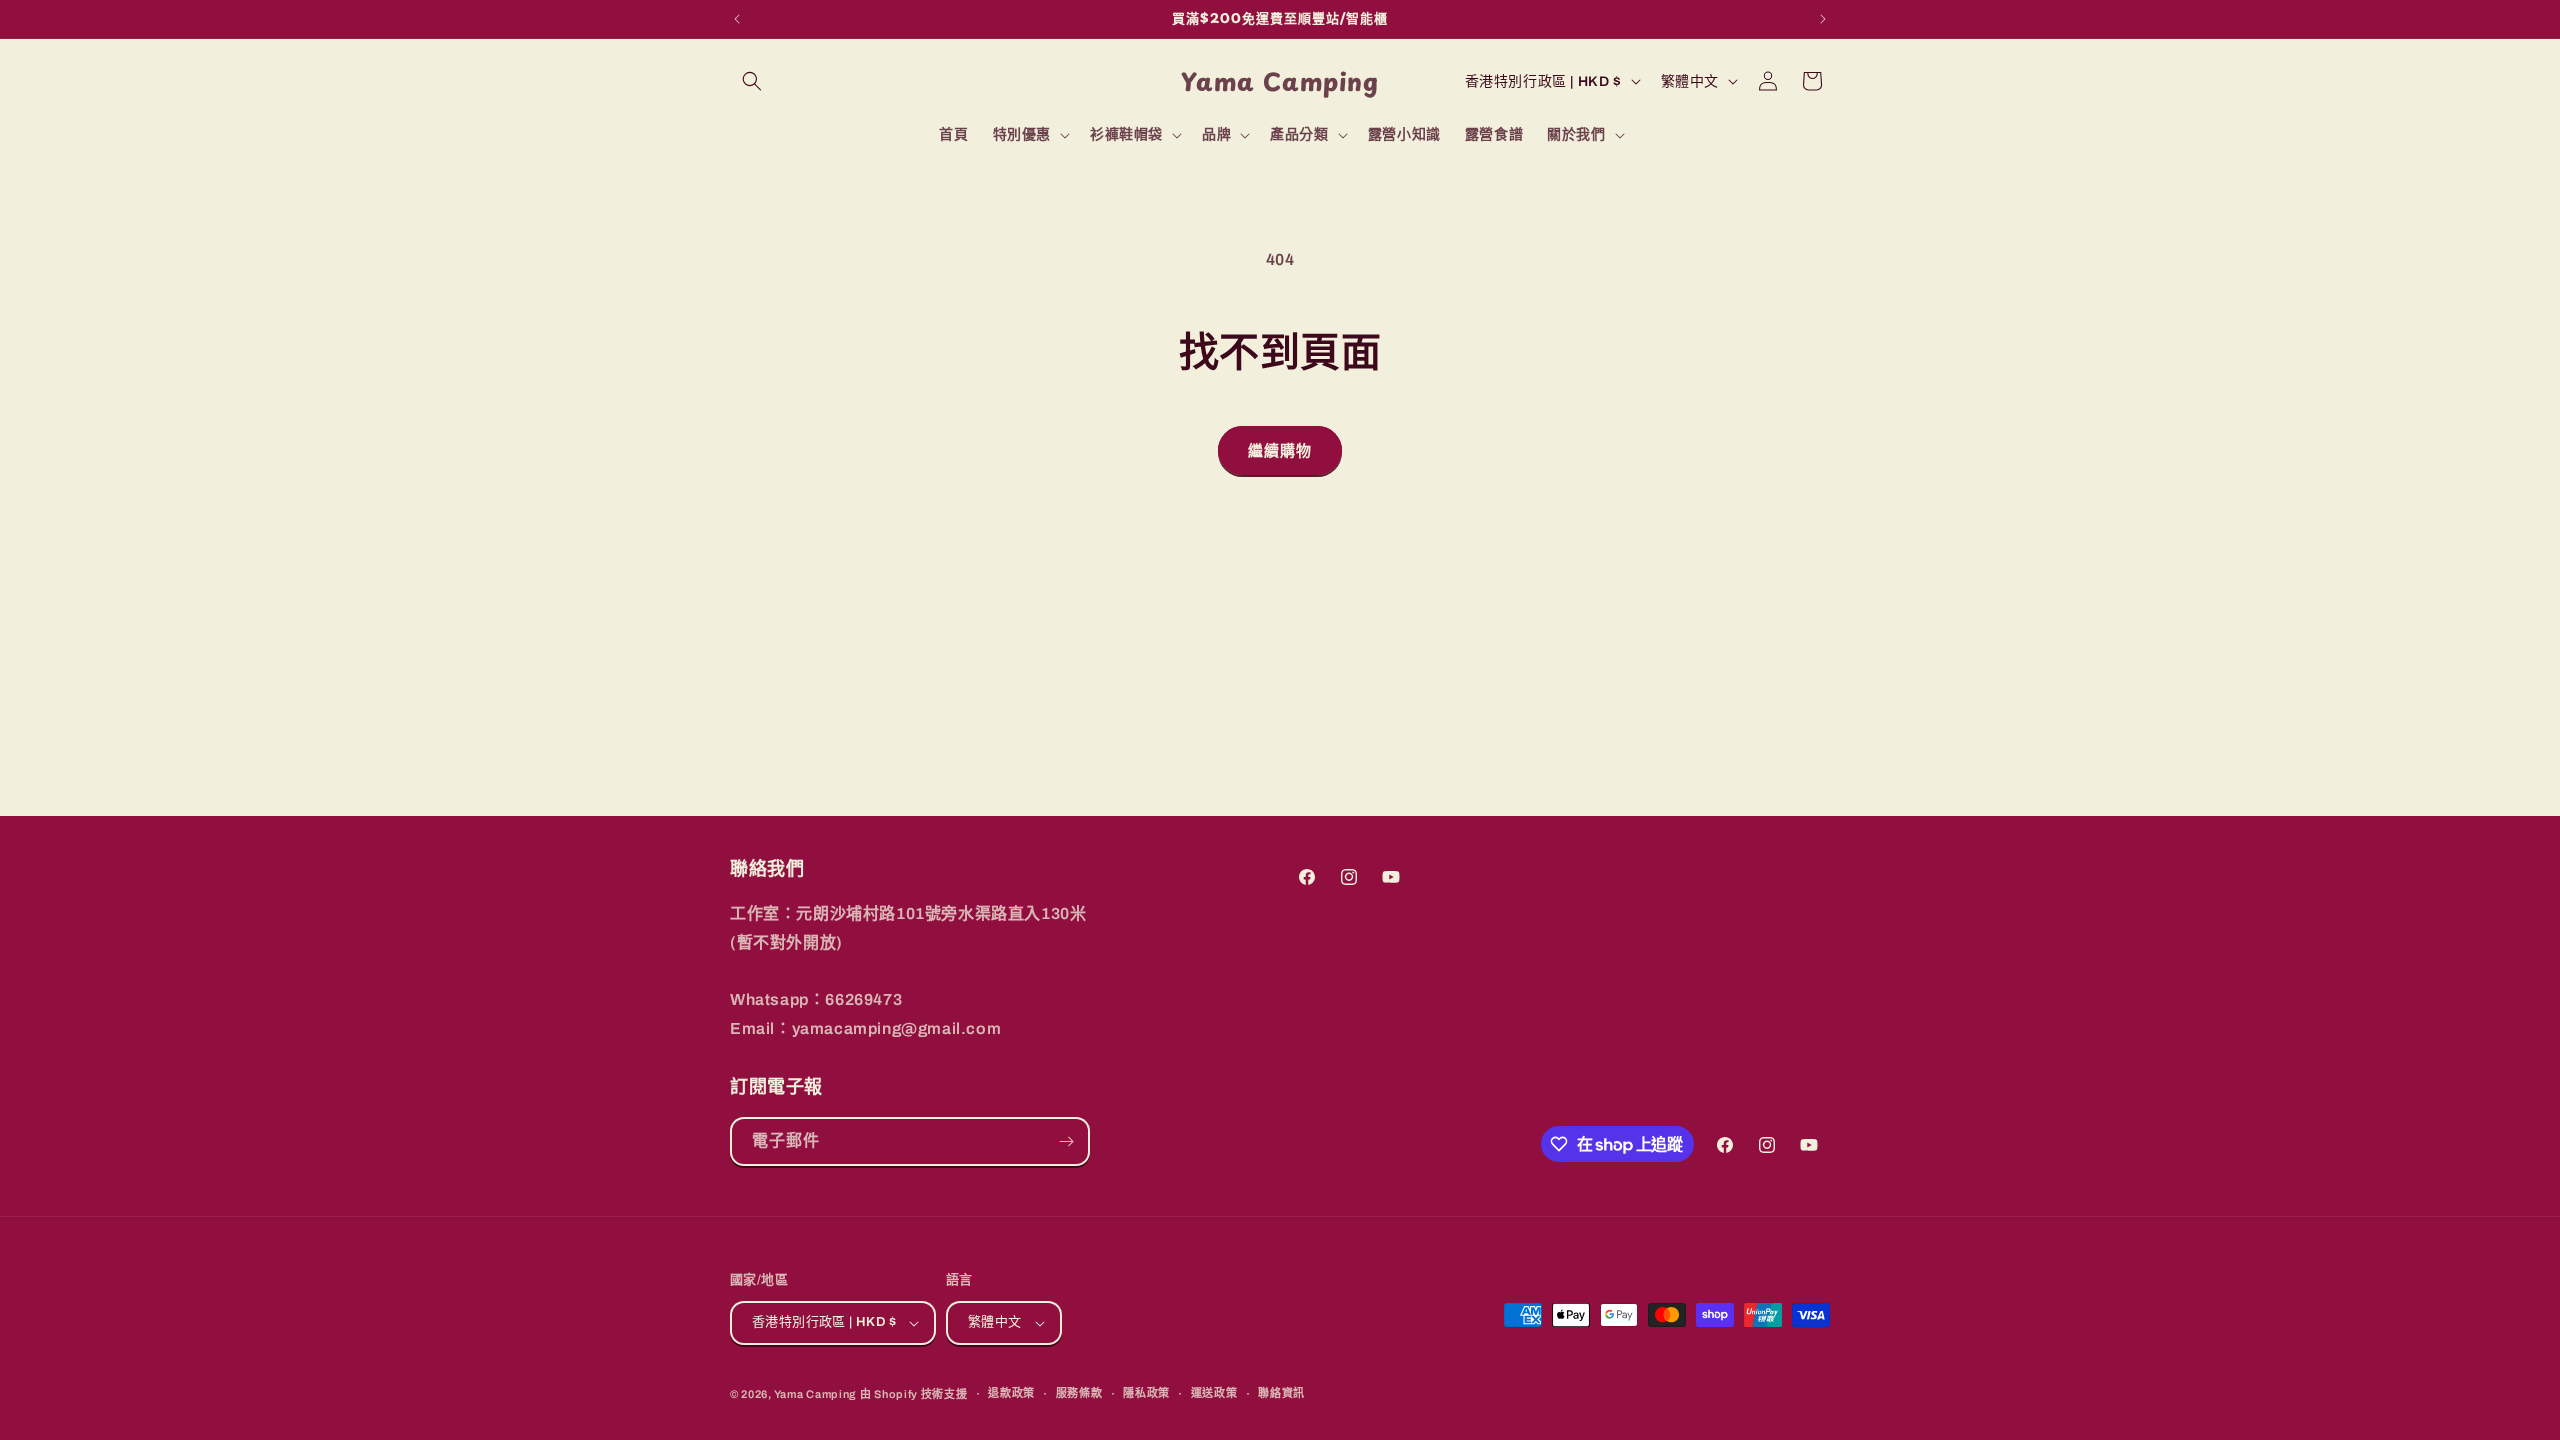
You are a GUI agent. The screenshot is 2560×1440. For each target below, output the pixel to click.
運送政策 (1214, 1393)
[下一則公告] (1823, 19)
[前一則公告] (737, 19)
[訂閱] (1066, 1141)
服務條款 (1079, 1393)
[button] (752, 81)
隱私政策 (1146, 1393)
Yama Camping (817, 1394)
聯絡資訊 (1281, 1393)
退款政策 (1011, 1393)
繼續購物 (1280, 451)
